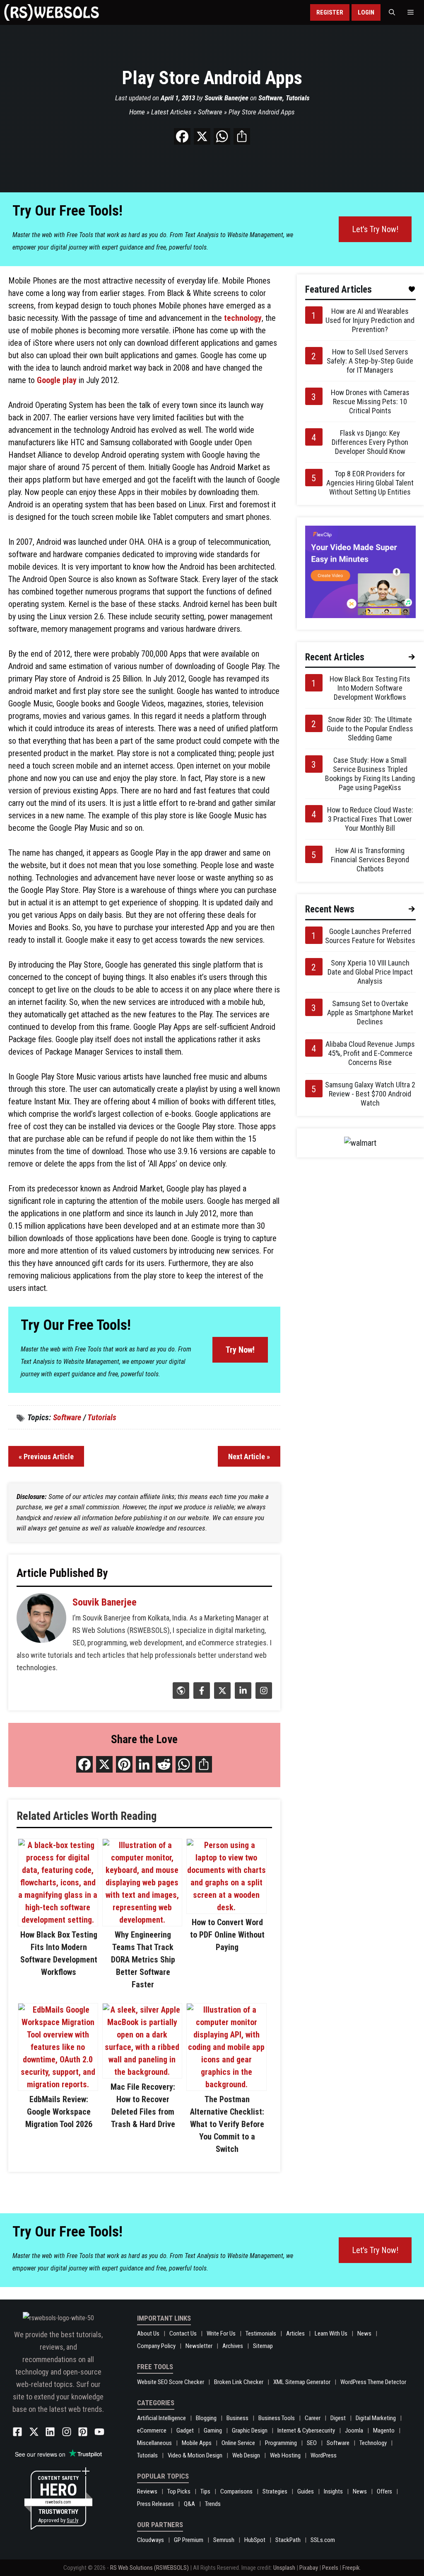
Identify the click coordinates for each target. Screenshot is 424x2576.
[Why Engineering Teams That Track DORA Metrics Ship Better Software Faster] (142, 1920)
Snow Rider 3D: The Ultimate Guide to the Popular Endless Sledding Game (370, 729)
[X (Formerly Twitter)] (221, 1696)
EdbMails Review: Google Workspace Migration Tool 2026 (59, 2112)
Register (330, 12)
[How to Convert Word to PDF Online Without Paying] (226, 1907)
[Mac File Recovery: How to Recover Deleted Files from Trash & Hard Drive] (142, 2072)
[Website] (180, 1696)
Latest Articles (171, 112)
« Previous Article (46, 1457)
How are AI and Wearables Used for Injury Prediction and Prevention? (370, 320)
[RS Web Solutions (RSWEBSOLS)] (52, 12)
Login (366, 12)
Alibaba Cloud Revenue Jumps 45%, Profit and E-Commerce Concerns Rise (370, 1053)
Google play (57, 380)
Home (137, 112)
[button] (392, 12)
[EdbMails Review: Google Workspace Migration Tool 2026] (58, 2084)
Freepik (351, 2568)
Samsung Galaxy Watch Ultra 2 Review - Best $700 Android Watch (370, 1094)
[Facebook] (201, 1696)
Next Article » (249, 1457)
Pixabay (309, 2568)
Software (270, 98)
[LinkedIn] (242, 1696)
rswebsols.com (58, 2502)
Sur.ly (72, 2520)
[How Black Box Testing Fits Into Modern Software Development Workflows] (58, 1920)
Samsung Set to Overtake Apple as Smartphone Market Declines (370, 1013)
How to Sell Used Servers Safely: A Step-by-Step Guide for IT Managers (370, 361)
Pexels (330, 2568)
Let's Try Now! (375, 229)
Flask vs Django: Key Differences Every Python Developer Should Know (370, 442)
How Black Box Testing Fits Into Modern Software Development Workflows (370, 688)
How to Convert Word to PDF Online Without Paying (227, 1935)
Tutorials (298, 98)
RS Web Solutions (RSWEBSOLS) (149, 2568)
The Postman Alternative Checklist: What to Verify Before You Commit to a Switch (227, 2124)
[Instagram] (263, 1696)
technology (243, 318)
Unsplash (284, 2568)
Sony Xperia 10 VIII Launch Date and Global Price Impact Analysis (370, 972)
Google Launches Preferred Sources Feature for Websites (370, 936)
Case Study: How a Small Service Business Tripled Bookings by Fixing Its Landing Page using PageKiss (370, 774)
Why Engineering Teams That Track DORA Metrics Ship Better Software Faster (143, 1960)
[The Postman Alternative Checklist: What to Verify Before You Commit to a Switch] (226, 2084)
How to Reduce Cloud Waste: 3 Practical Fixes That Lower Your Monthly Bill (370, 819)
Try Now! (240, 1350)
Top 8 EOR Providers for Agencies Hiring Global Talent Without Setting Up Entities (370, 483)
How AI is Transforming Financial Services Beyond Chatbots (370, 860)
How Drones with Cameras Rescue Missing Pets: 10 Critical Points (370, 401)
